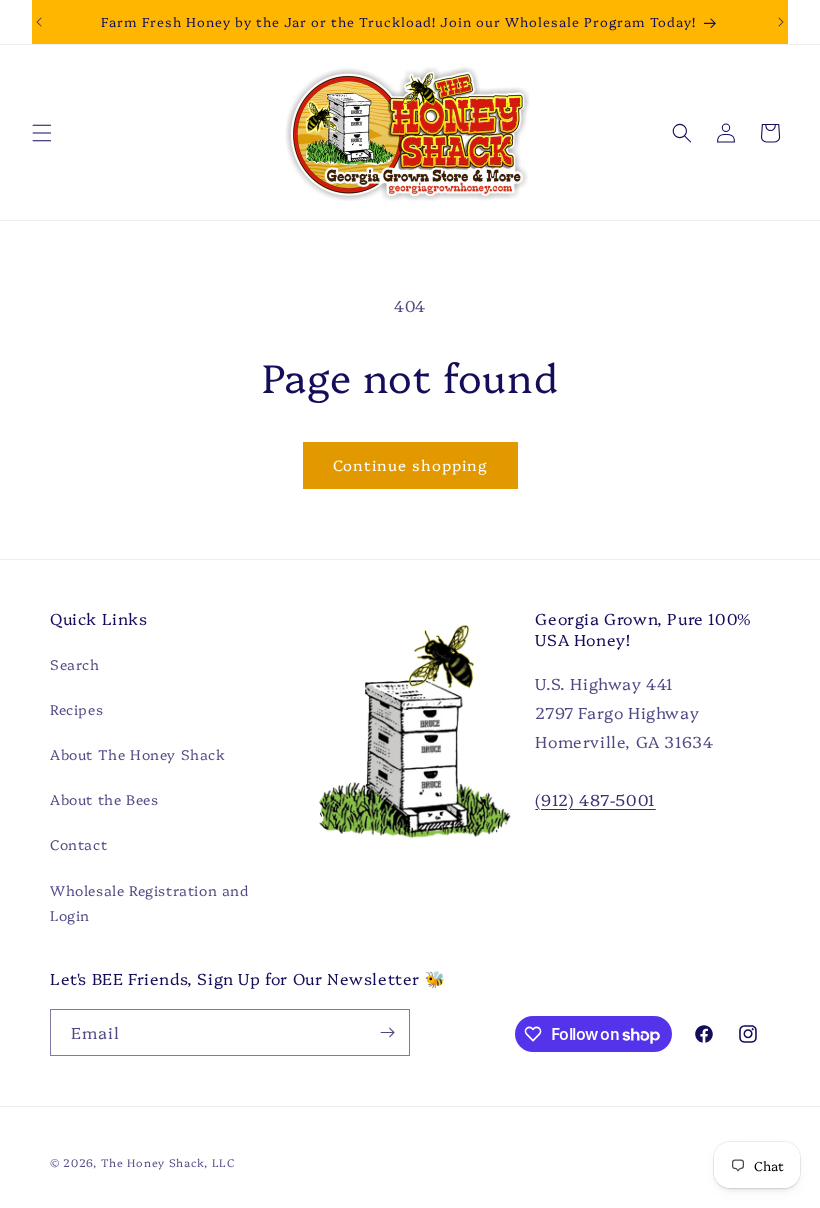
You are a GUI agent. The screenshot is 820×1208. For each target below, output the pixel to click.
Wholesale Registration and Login (149, 902)
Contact (78, 844)
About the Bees (104, 799)
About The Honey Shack (138, 754)
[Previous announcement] (39, 22)
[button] (42, 133)
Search (75, 664)
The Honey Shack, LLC (168, 1162)
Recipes (76, 709)
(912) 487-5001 (595, 799)
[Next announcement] (781, 22)
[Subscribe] (387, 1032)
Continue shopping (410, 464)
